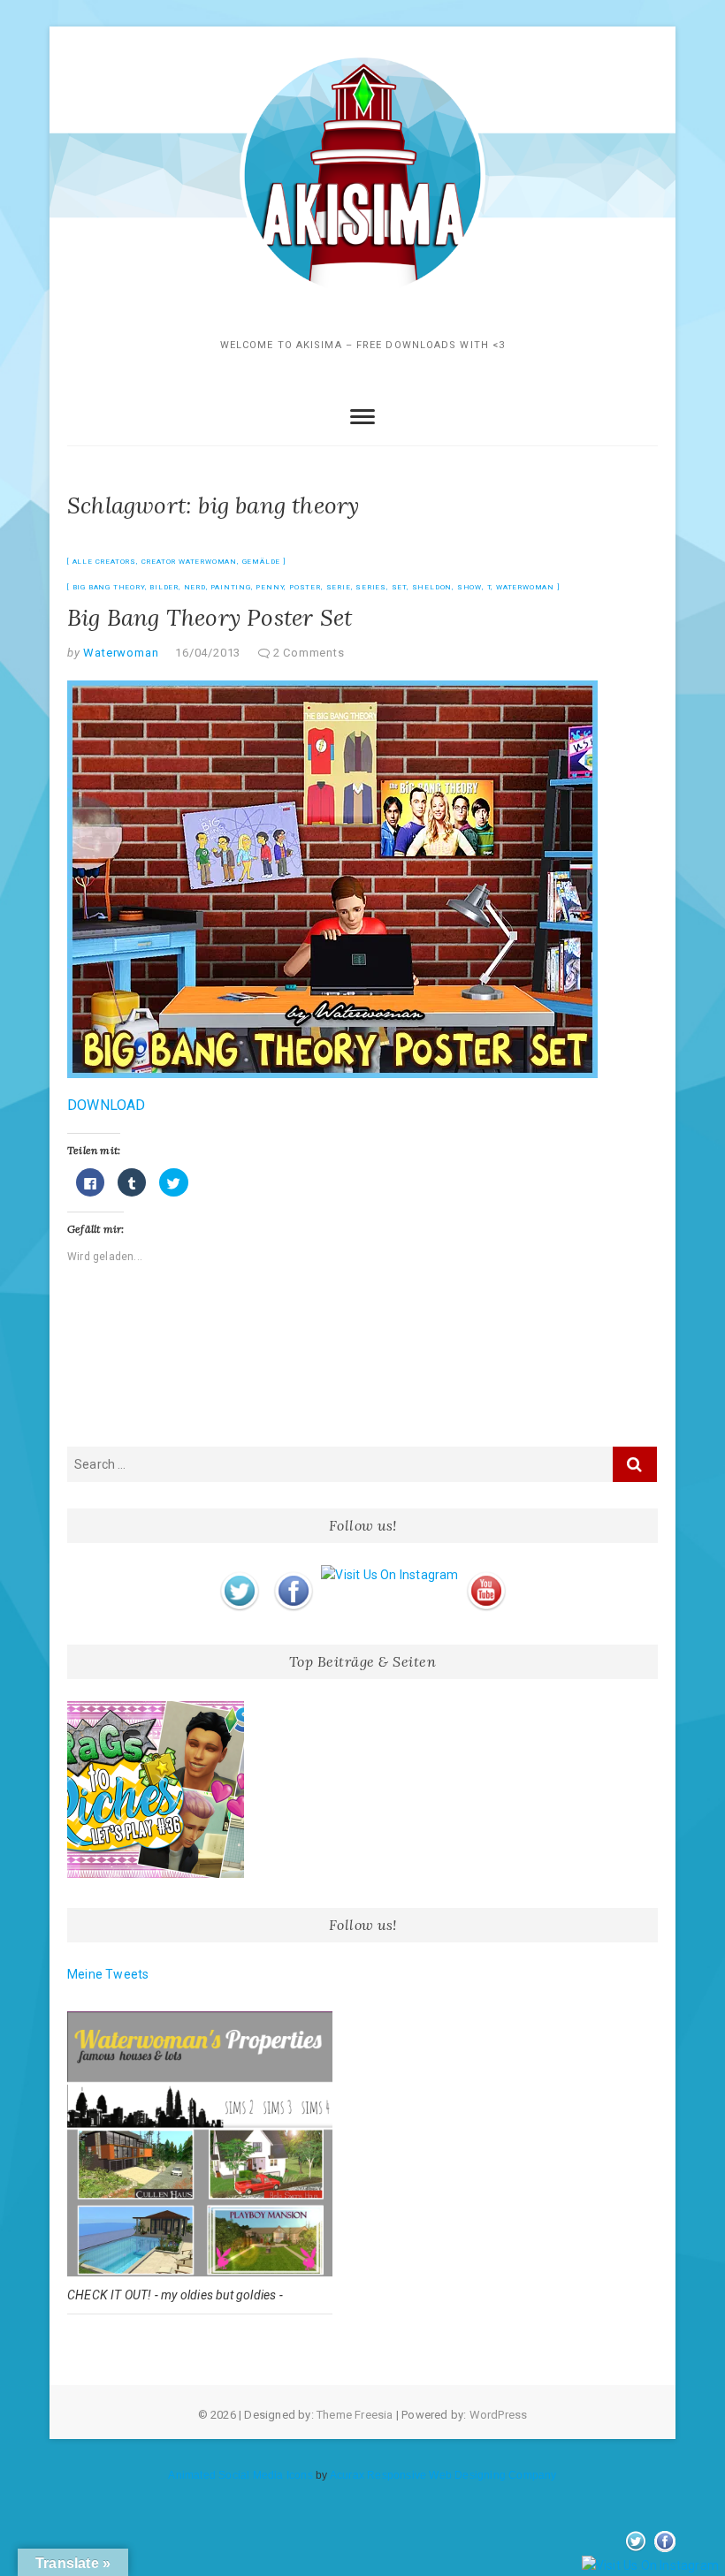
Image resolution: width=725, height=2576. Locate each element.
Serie (339, 587)
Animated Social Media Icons (240, 2475)
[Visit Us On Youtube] (486, 1575)
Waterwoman (525, 587)
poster (305, 587)
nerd (195, 587)
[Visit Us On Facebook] (293, 1575)
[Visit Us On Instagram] (389, 1575)
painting (230, 587)
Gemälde (262, 562)
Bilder (164, 587)
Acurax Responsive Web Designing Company (443, 2475)
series (371, 587)
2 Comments (309, 653)
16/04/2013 (208, 653)
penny (270, 587)
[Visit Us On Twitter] (239, 1575)
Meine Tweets (108, 1974)
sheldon (432, 587)
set (399, 587)
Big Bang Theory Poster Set (210, 617)
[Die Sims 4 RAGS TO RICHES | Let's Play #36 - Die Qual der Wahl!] (156, 1790)
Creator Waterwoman (189, 562)
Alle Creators (104, 562)
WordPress (499, 2415)
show (469, 587)
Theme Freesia (355, 2415)
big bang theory (109, 587)
